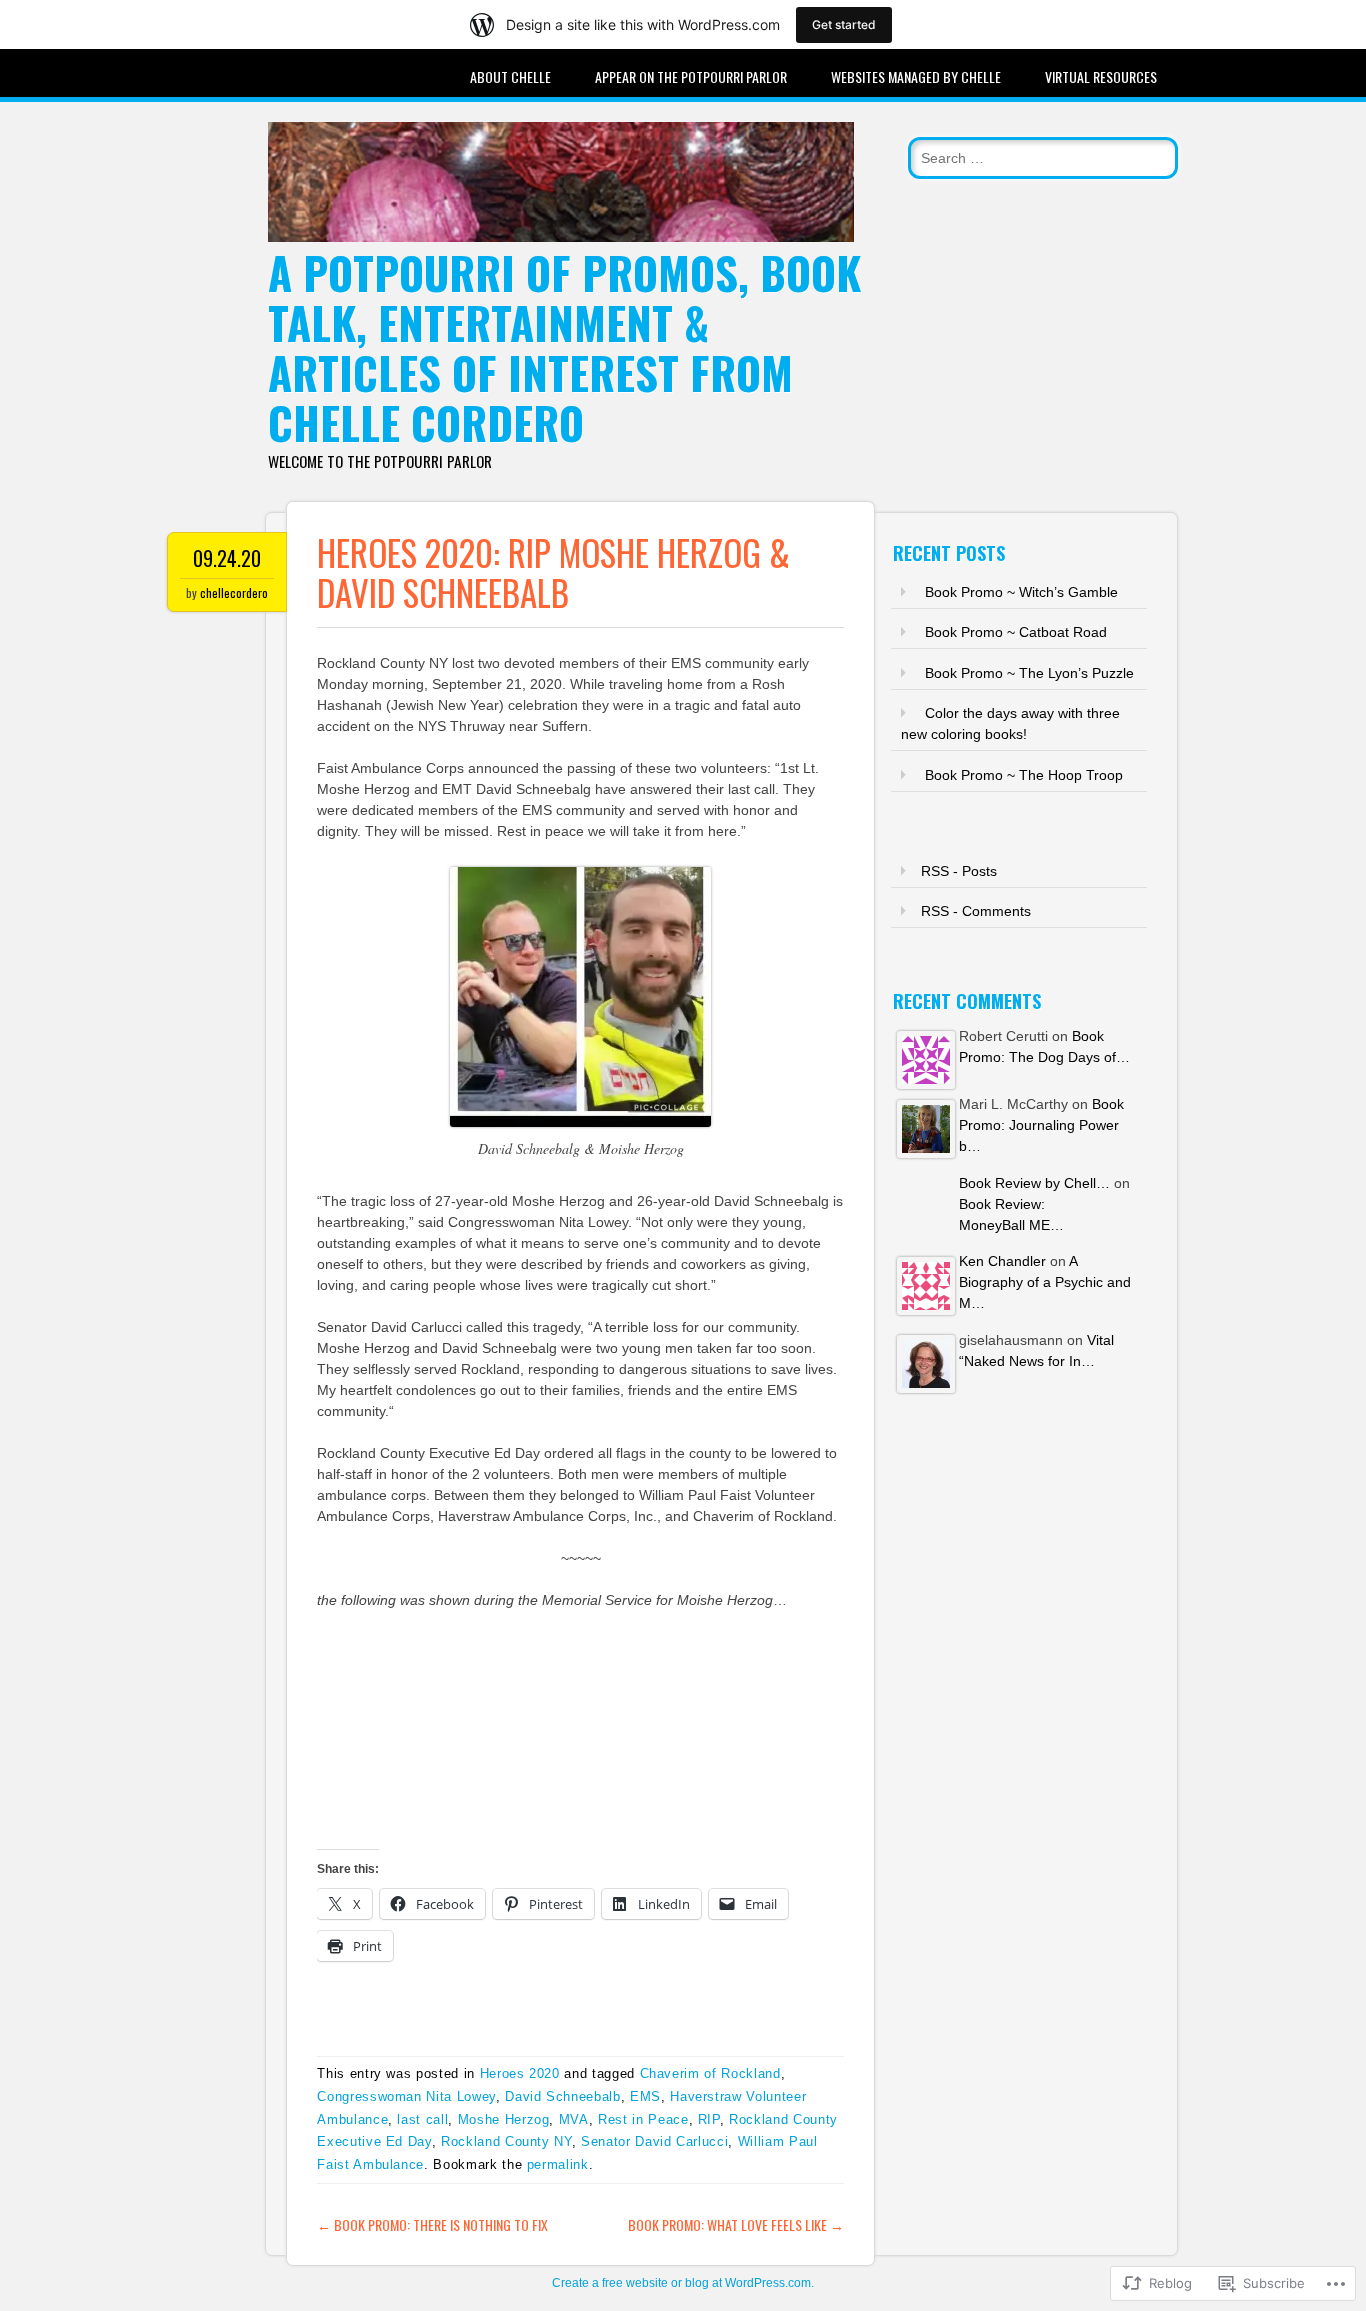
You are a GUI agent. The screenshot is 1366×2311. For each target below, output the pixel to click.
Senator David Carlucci (654, 2141)
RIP (709, 2119)
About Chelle (510, 76)
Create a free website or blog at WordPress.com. (683, 2283)
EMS (645, 2096)
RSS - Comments (976, 911)
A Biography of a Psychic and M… (1045, 1282)
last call (422, 2119)
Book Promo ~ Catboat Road (1016, 632)
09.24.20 (227, 558)
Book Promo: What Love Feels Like (736, 2224)
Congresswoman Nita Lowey (406, 2096)
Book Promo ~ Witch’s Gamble (1021, 592)
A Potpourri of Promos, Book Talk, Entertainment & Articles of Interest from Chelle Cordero (564, 347)
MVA (574, 2119)
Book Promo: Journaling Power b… (1041, 1125)
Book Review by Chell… (1034, 1183)
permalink (558, 2164)
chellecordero (234, 592)
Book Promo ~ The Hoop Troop (1024, 775)
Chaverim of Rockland (710, 2073)
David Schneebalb (562, 2096)
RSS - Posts (959, 871)
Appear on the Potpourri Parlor (691, 76)
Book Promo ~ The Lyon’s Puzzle (1029, 673)
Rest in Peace (643, 2119)
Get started (844, 24)
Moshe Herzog (504, 2119)
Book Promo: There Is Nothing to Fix (432, 2224)
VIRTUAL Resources (1101, 76)
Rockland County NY (506, 2141)
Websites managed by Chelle (916, 76)
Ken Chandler (1002, 1261)
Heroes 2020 (520, 2073)
